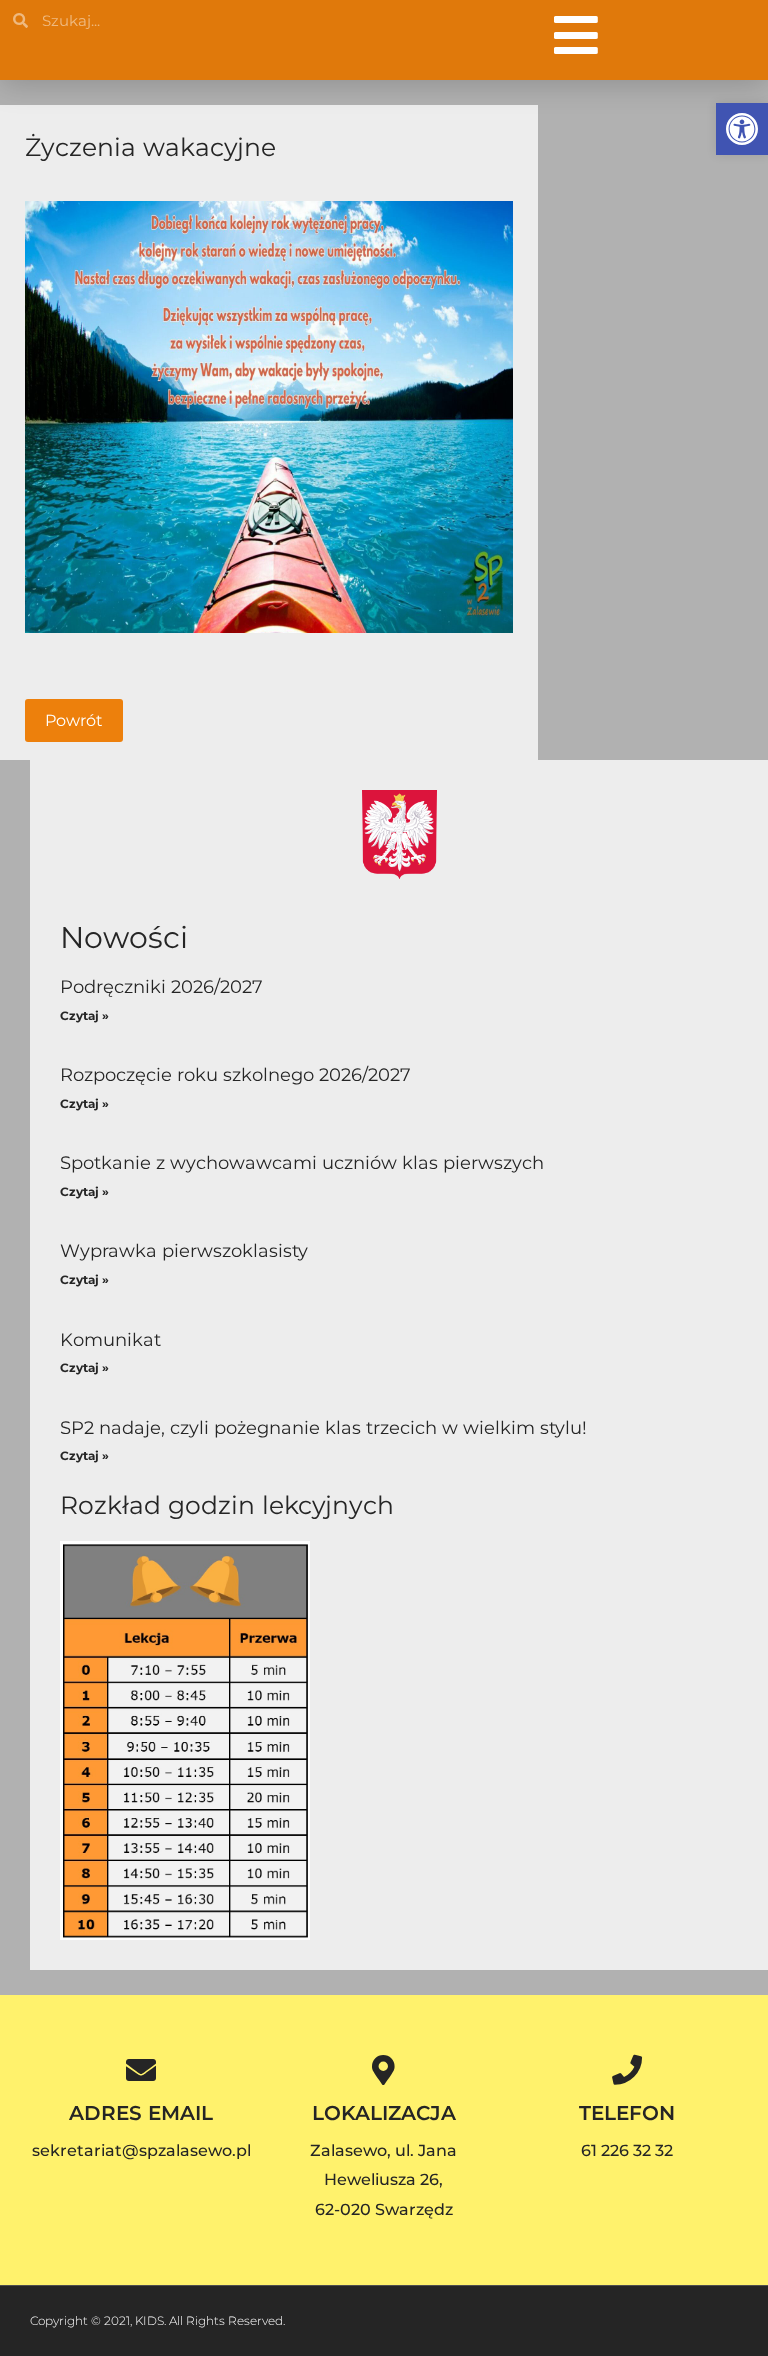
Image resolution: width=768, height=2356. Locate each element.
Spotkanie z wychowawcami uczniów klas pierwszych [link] (302, 1163)
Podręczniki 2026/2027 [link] (161, 987)
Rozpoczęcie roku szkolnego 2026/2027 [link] (235, 1075)
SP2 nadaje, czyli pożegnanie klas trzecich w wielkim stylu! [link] (323, 1428)
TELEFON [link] (627, 2113)
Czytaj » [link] (84, 1015)
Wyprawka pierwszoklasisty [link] (184, 1251)
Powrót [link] (74, 720)
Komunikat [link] (110, 1340)
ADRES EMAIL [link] (141, 2113)
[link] (742, 129)
